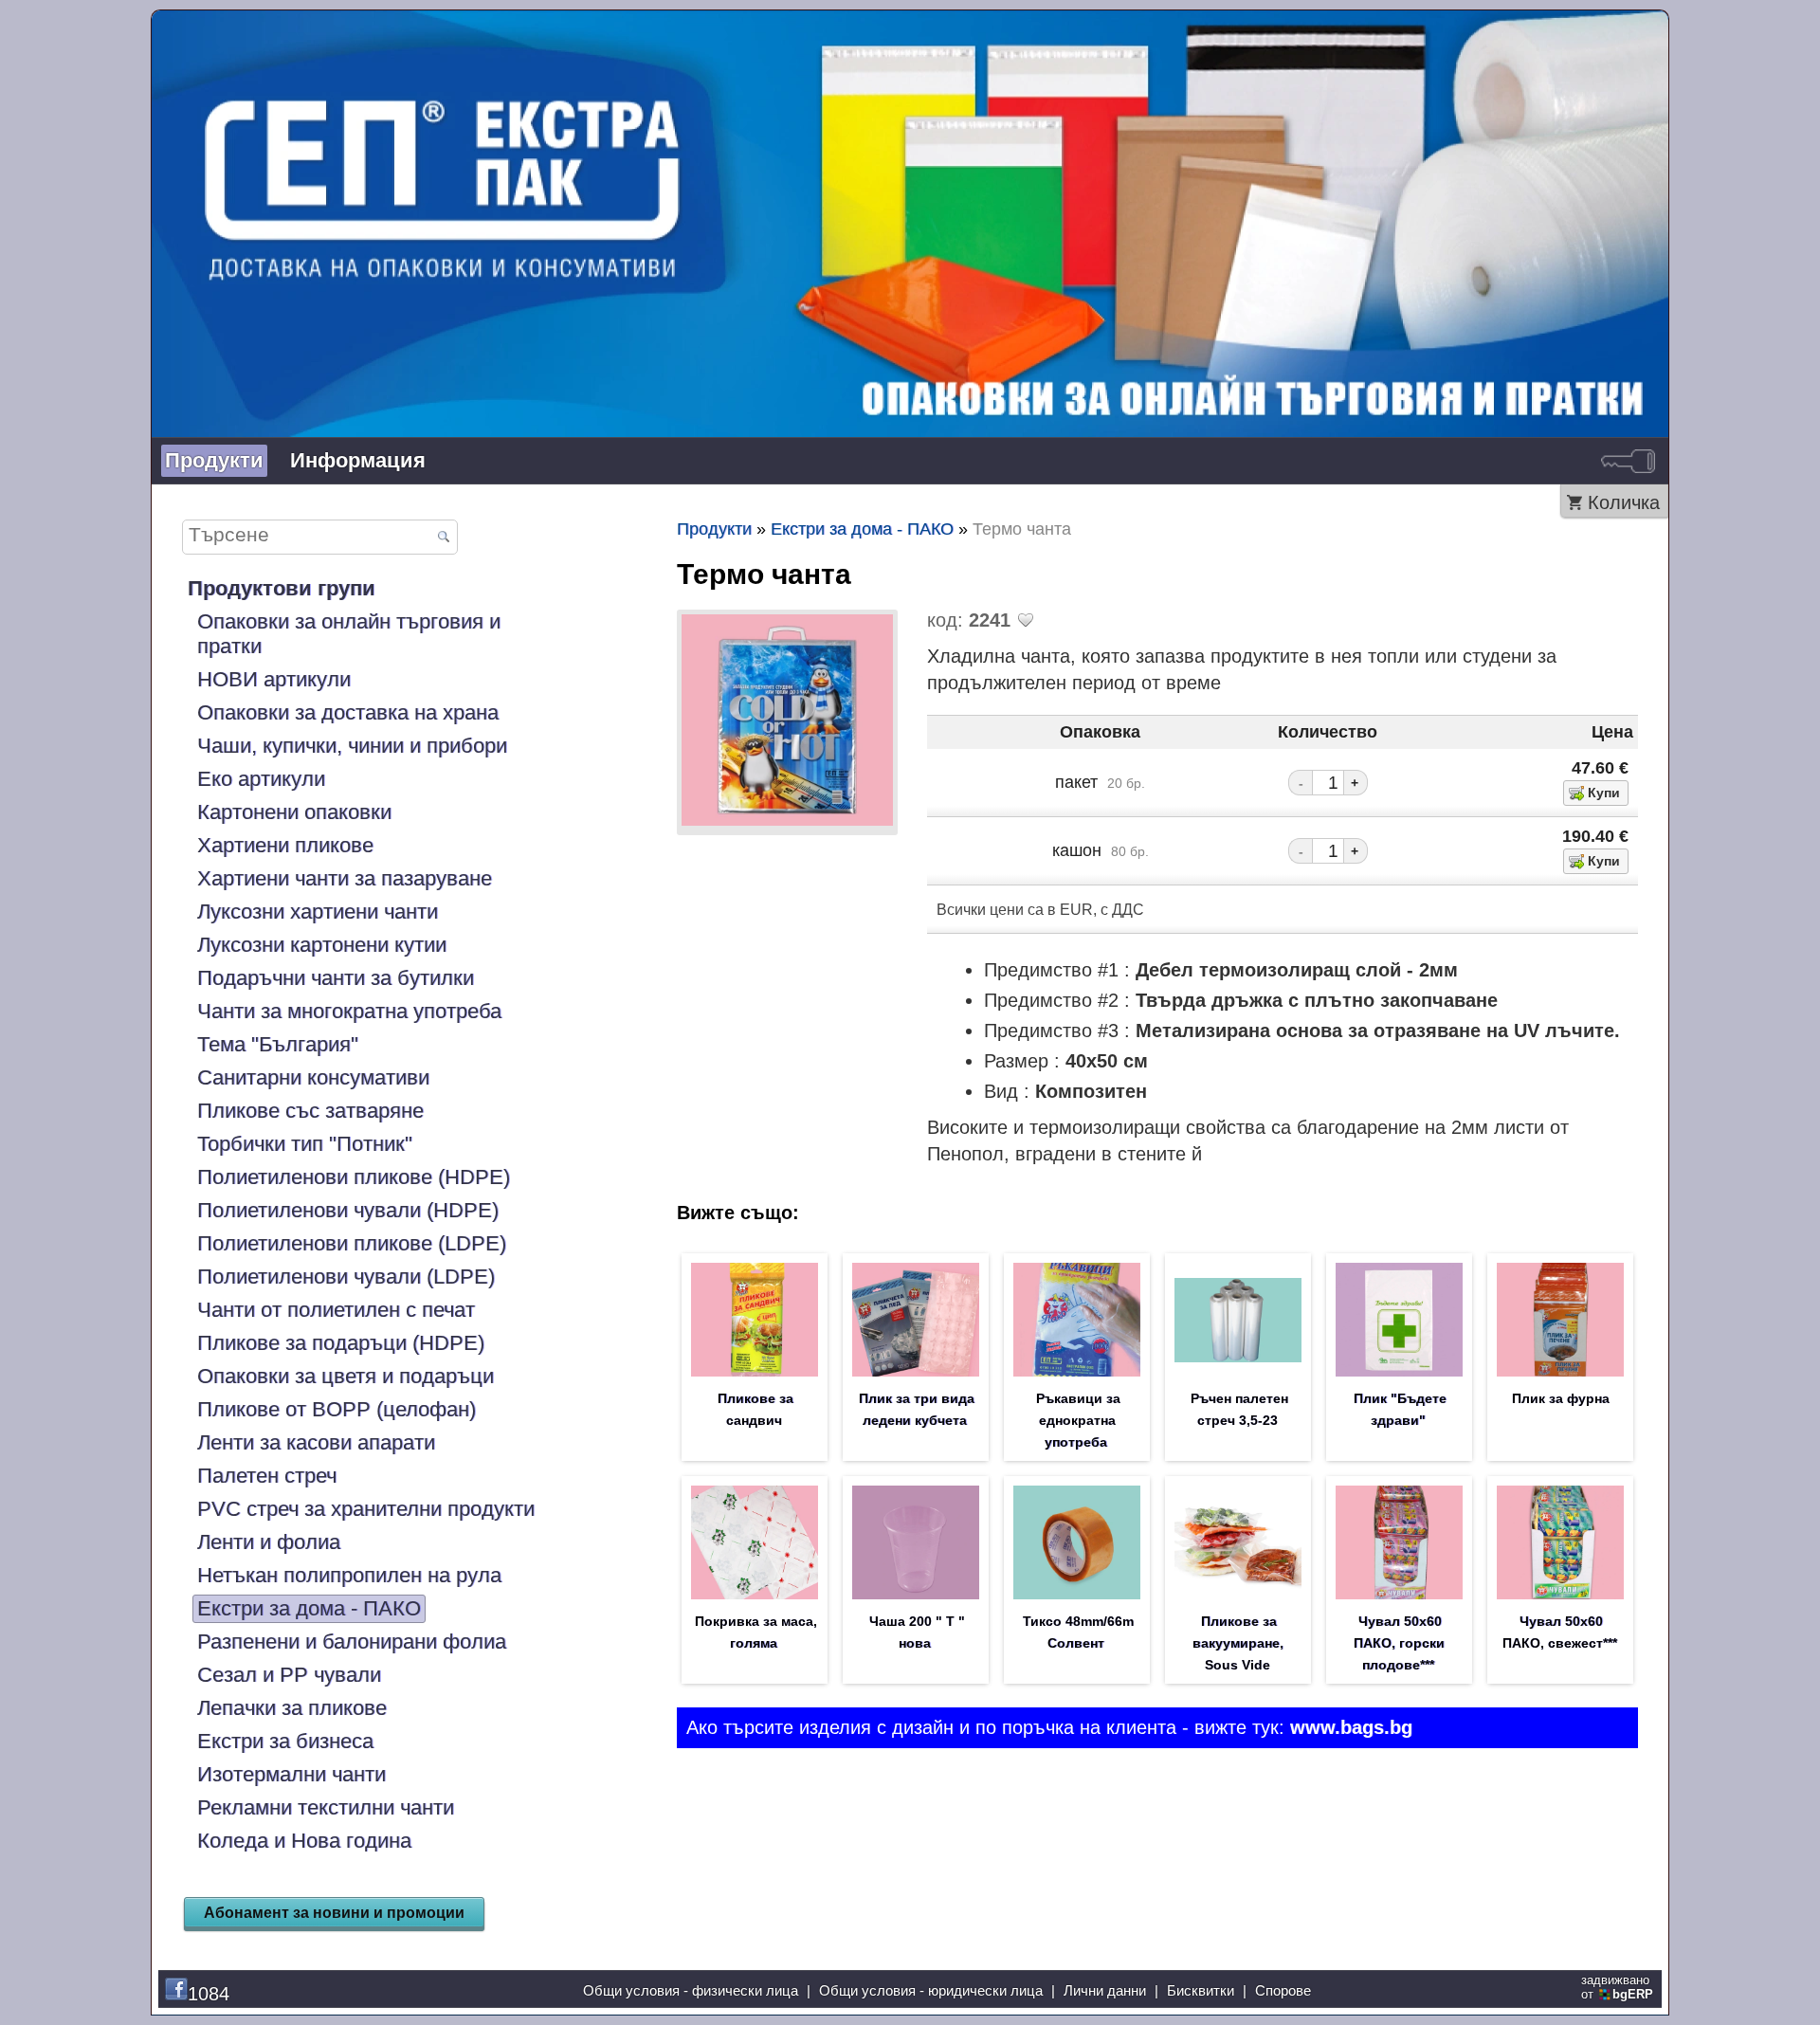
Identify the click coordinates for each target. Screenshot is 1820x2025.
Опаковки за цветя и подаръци (346, 1376)
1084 (209, 1994)
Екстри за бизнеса (285, 1741)
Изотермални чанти (291, 1774)
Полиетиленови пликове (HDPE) (354, 1177)
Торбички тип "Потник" (305, 1144)
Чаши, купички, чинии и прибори (352, 746)
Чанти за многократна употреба (349, 1011)
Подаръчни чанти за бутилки (336, 978)
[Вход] (1628, 461)
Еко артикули (261, 779)
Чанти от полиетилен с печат (336, 1310)
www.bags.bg (1351, 1727)
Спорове (1283, 1990)
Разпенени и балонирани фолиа (352, 1642)
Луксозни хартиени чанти (318, 912)
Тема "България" (278, 1044)
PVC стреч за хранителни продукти (366, 1509)
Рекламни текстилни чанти (326, 1807)
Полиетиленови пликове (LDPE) (352, 1243)
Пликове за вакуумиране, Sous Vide (1238, 1643)
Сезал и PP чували (289, 1675)
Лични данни (1105, 1990)
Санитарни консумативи (313, 1077)
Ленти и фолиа (269, 1542)
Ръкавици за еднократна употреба (1078, 1420)
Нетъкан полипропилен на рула (349, 1575)
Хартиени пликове (285, 845)
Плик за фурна (1561, 1398)
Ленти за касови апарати (316, 1442)
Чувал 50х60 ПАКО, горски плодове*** (1399, 1643)
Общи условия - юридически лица (931, 1990)
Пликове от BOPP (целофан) (337, 1409)
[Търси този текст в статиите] (443, 538)
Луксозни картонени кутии (322, 945)
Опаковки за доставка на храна (348, 712)
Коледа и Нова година (304, 1841)
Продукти (214, 460)
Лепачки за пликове (292, 1708)
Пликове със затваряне (310, 1111)
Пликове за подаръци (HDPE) (341, 1343)
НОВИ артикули (274, 679)
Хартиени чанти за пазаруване (345, 878)
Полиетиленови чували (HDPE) (348, 1210)
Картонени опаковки (294, 812)
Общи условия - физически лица (691, 1990)
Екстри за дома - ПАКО (309, 1608)
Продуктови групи (282, 588)
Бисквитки (1201, 1990)
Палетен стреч (267, 1476)
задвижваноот (1617, 1987)
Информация (358, 460)
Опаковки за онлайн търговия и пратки (349, 634)
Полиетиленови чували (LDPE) (346, 1277)
